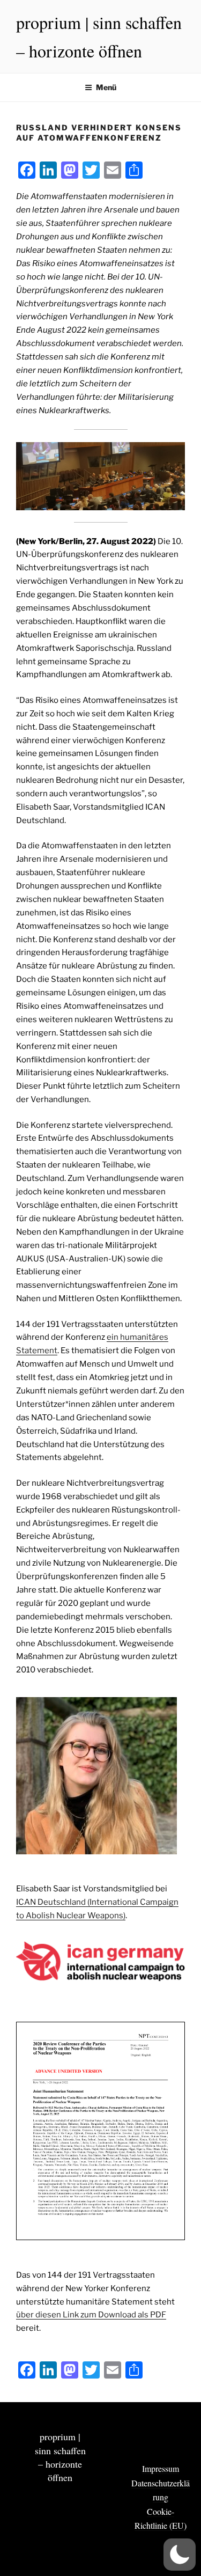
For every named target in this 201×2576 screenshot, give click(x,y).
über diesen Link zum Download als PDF (91, 2315)
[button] (180, 2555)
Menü (106, 87)
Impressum (161, 2468)
